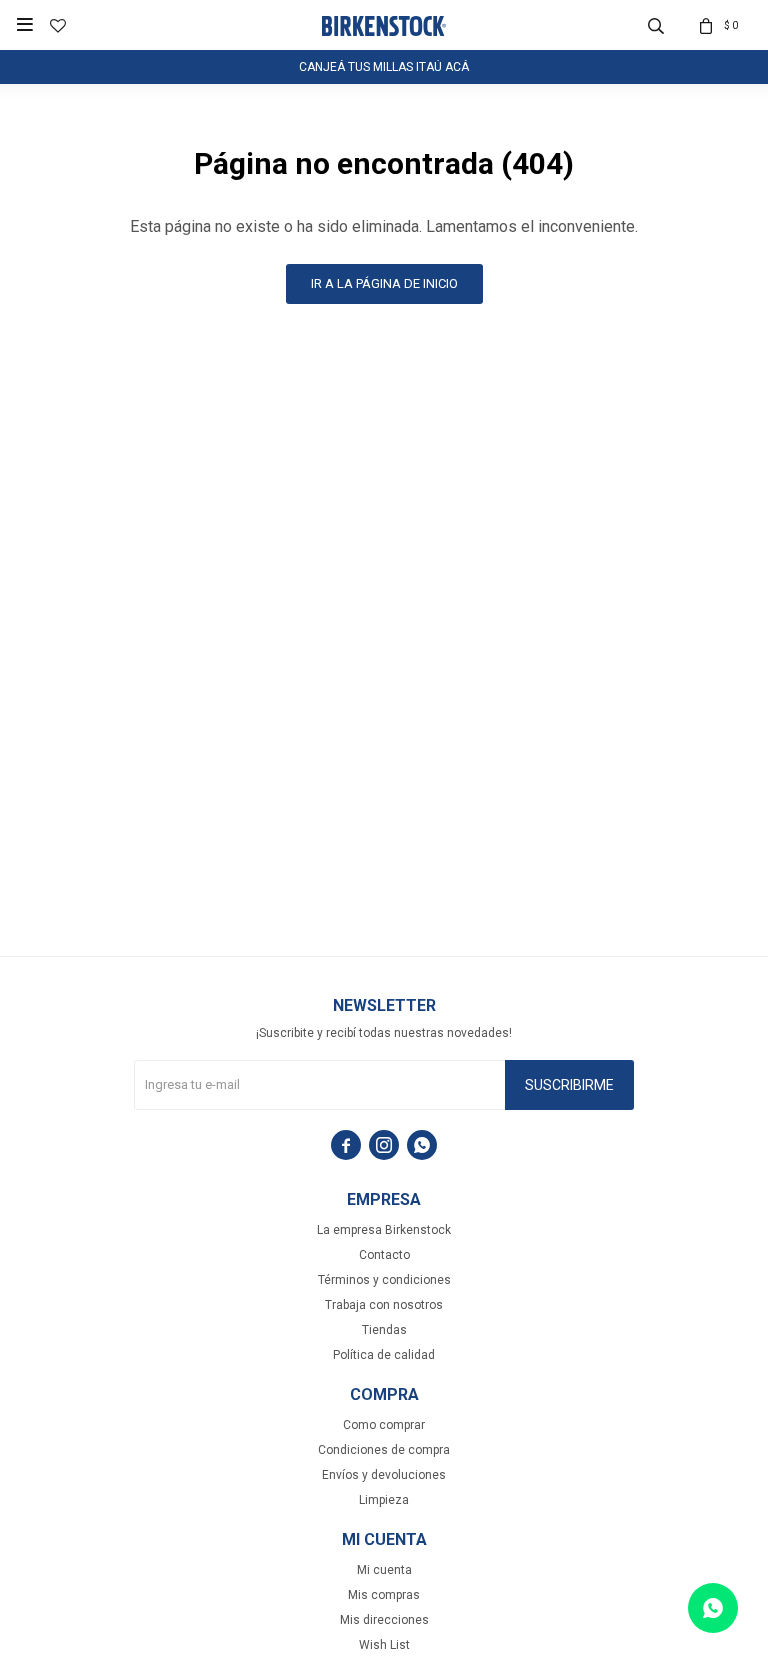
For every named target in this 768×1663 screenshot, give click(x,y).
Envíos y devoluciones (384, 1475)
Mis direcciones (384, 1620)
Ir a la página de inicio (384, 283)
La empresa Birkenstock (384, 1230)
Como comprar (384, 1425)
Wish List (384, 1645)
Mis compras (384, 1595)
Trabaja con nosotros (384, 1305)
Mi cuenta (384, 1570)
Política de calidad (384, 1355)
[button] (656, 25)
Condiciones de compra (384, 1450)
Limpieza (384, 1500)
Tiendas (384, 1330)
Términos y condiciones (384, 1280)
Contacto (384, 1255)
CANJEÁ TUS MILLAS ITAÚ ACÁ (384, 67)
